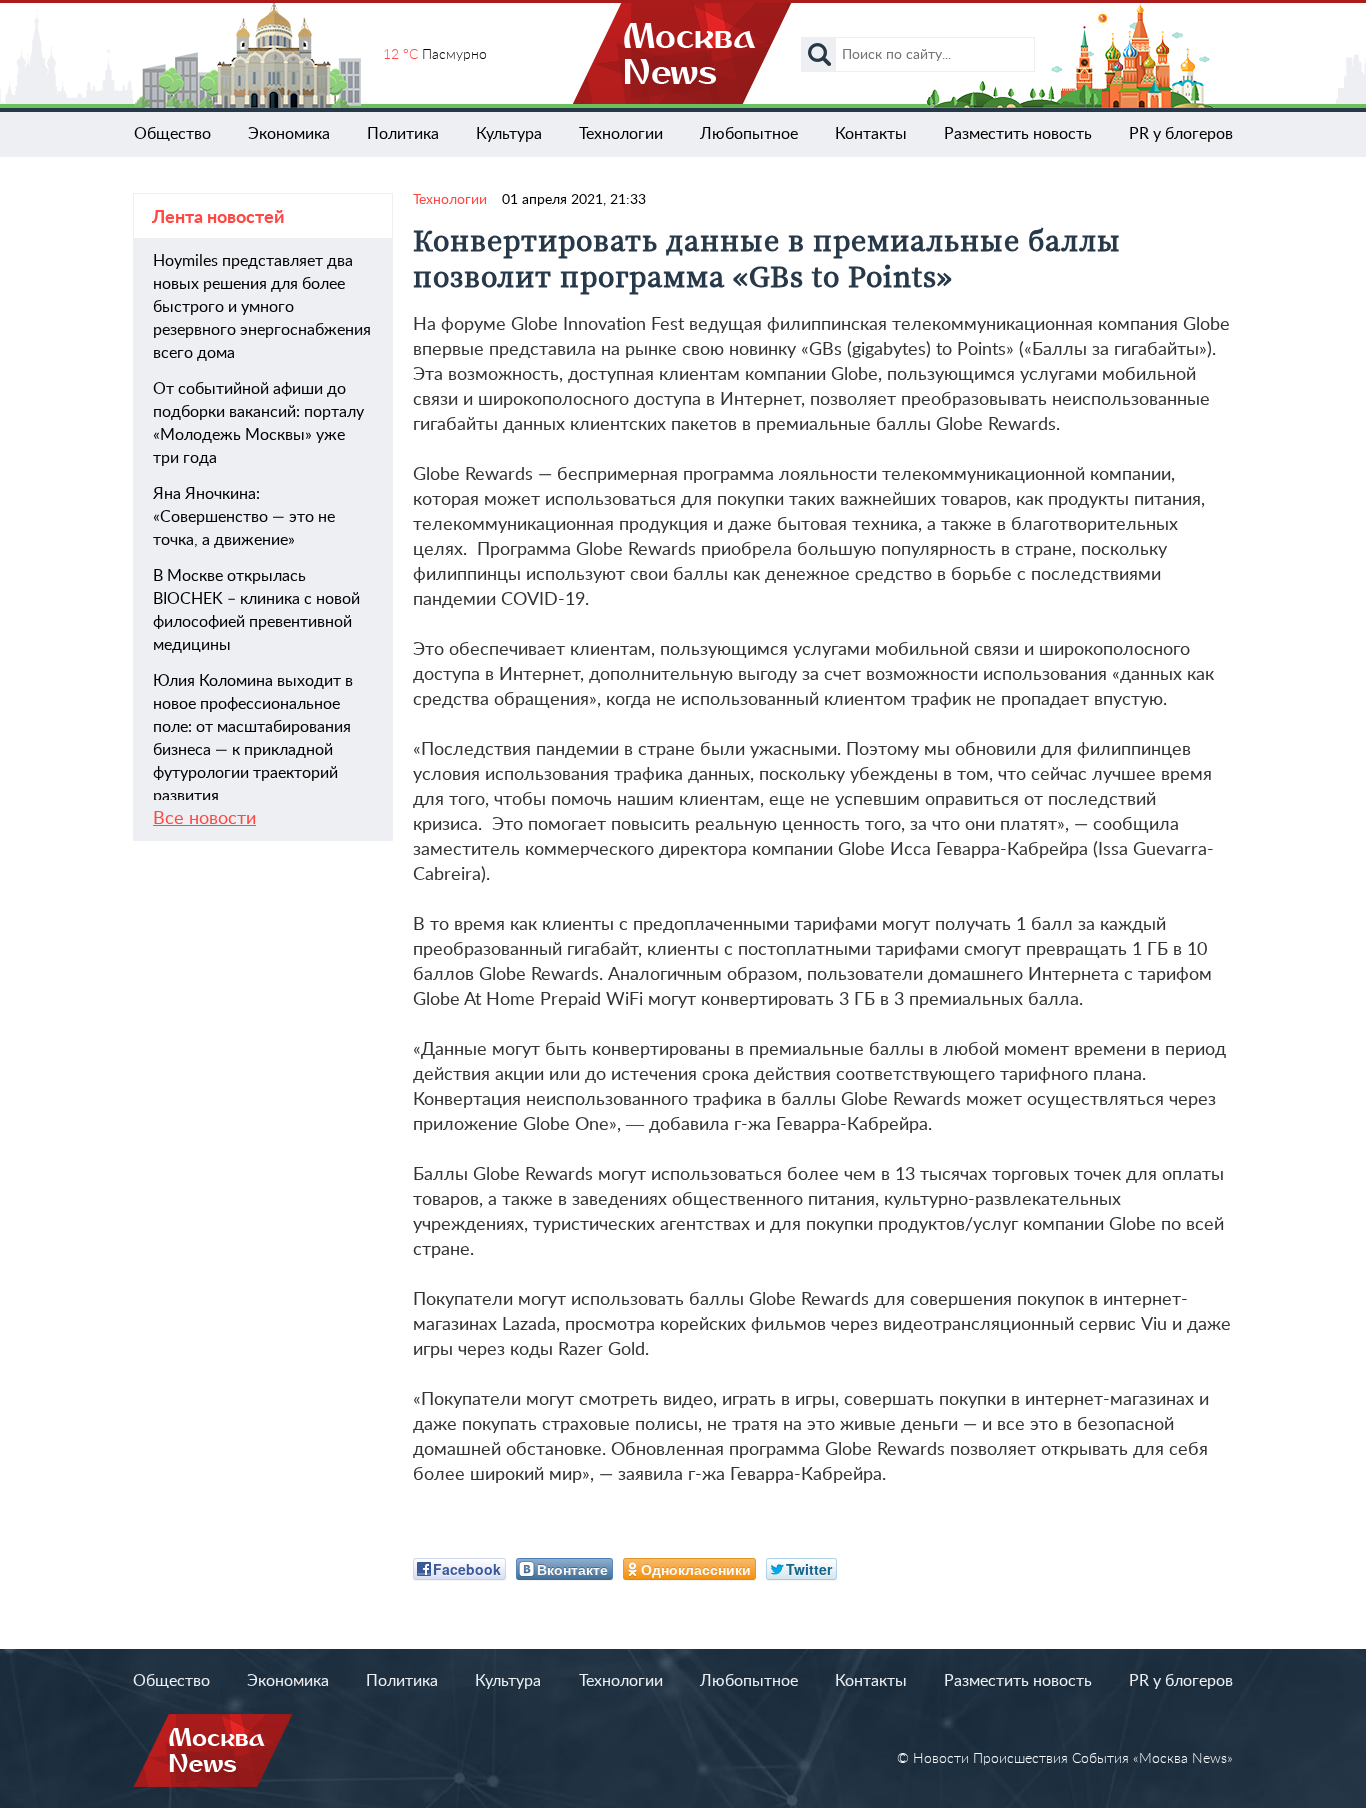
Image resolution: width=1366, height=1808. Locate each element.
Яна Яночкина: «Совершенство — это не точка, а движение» (244, 517)
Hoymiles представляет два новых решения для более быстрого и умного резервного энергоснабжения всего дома (262, 307)
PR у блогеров (1181, 134)
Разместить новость (1018, 134)
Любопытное (749, 134)
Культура (509, 134)
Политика (403, 134)
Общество (172, 134)
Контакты (871, 134)
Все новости (204, 819)
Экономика (289, 134)
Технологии (621, 134)
